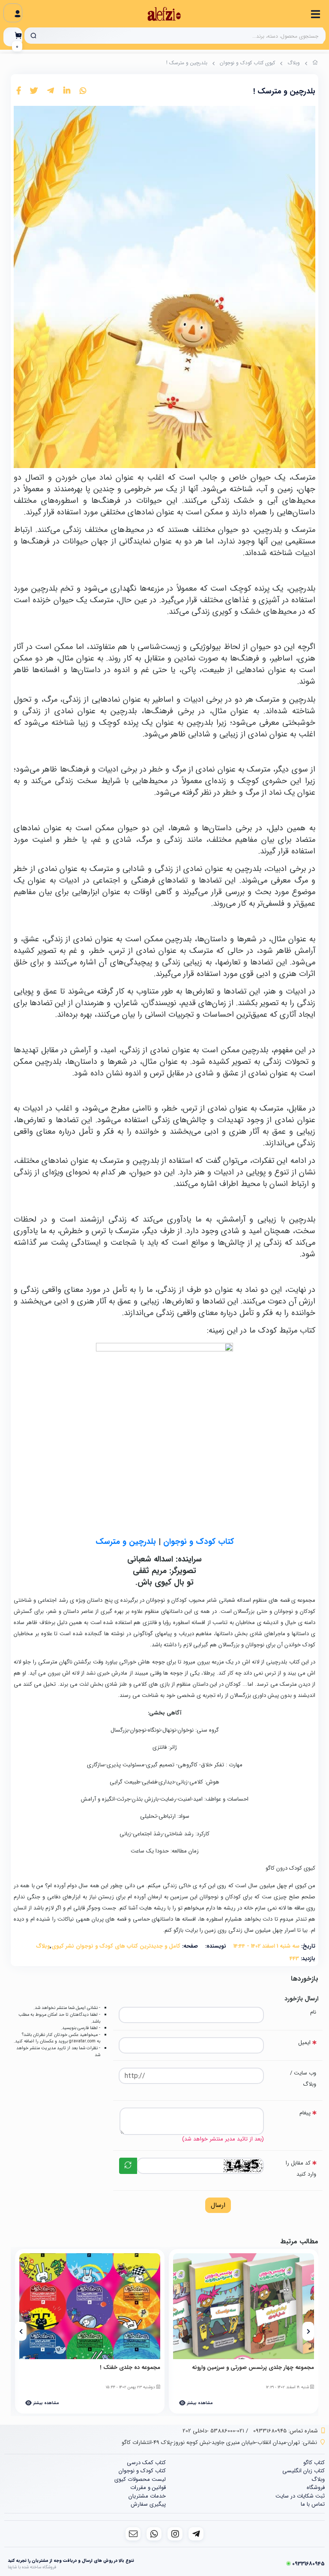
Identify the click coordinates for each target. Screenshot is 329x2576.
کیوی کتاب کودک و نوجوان (247, 63)
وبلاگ (294, 63)
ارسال (218, 2205)
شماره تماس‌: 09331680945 (286, 2431)
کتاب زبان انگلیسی (304, 2471)
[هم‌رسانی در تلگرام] (51, 91)
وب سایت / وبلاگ (303, 2079)
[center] (33, 36)
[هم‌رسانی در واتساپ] (83, 91)
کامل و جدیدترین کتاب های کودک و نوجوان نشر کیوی (116, 1946)
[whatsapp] (154, 2534)
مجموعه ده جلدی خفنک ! (130, 2368)
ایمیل (304, 2043)
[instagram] (175, 2534)
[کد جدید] (128, 2166)
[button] (308, 2331)
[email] (133, 2534)
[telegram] (196, 2534)
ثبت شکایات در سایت (300, 2496)
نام (313, 2012)
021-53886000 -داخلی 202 (213, 2431)
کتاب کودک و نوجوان (199, 1542)
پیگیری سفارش (148, 2504)
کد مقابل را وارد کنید (301, 2169)
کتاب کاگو (314, 2463)
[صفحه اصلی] (315, 64)
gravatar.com (82, 2041)
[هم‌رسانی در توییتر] (34, 91)
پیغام (305, 2113)
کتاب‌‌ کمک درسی (146, 2463)
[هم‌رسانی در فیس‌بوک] (19, 91)
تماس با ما (313, 2504)
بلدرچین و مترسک (126, 1542)
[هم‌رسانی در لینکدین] (67, 91)
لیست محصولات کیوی (140, 2479)
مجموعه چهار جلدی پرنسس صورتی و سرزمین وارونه (253, 2368)
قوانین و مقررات (148, 2487)
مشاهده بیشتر (199, 2403)
